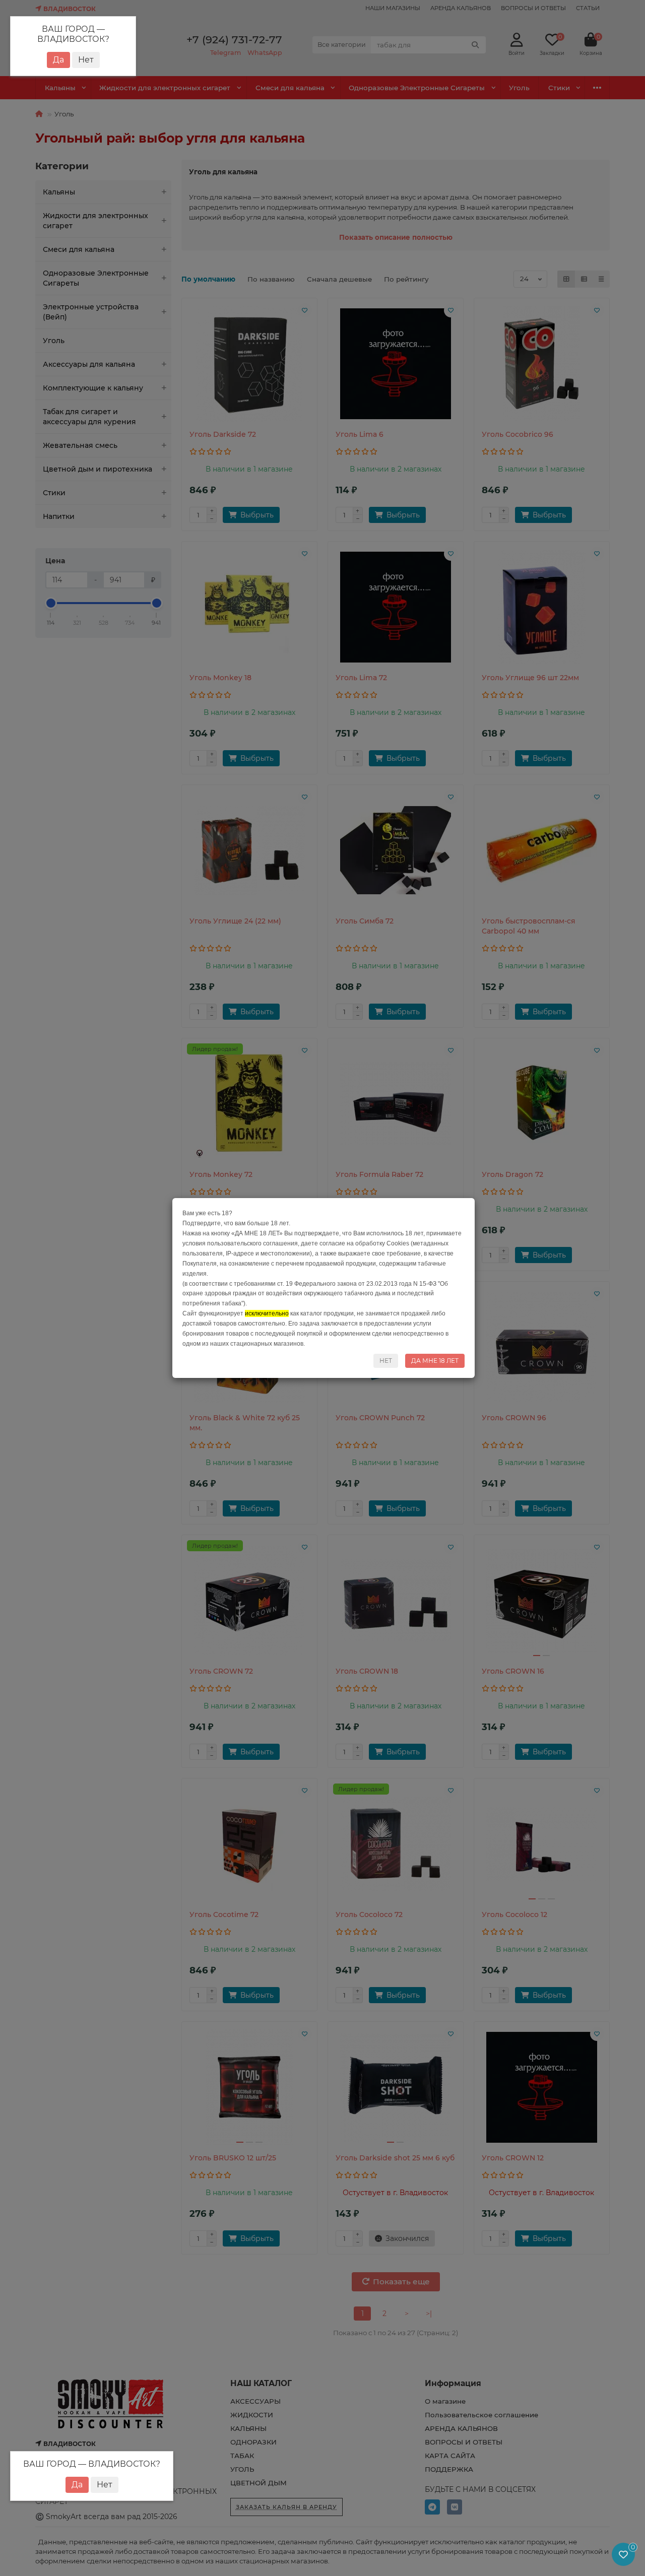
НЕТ (386, 1361)
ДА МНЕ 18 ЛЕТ (435, 1361)
